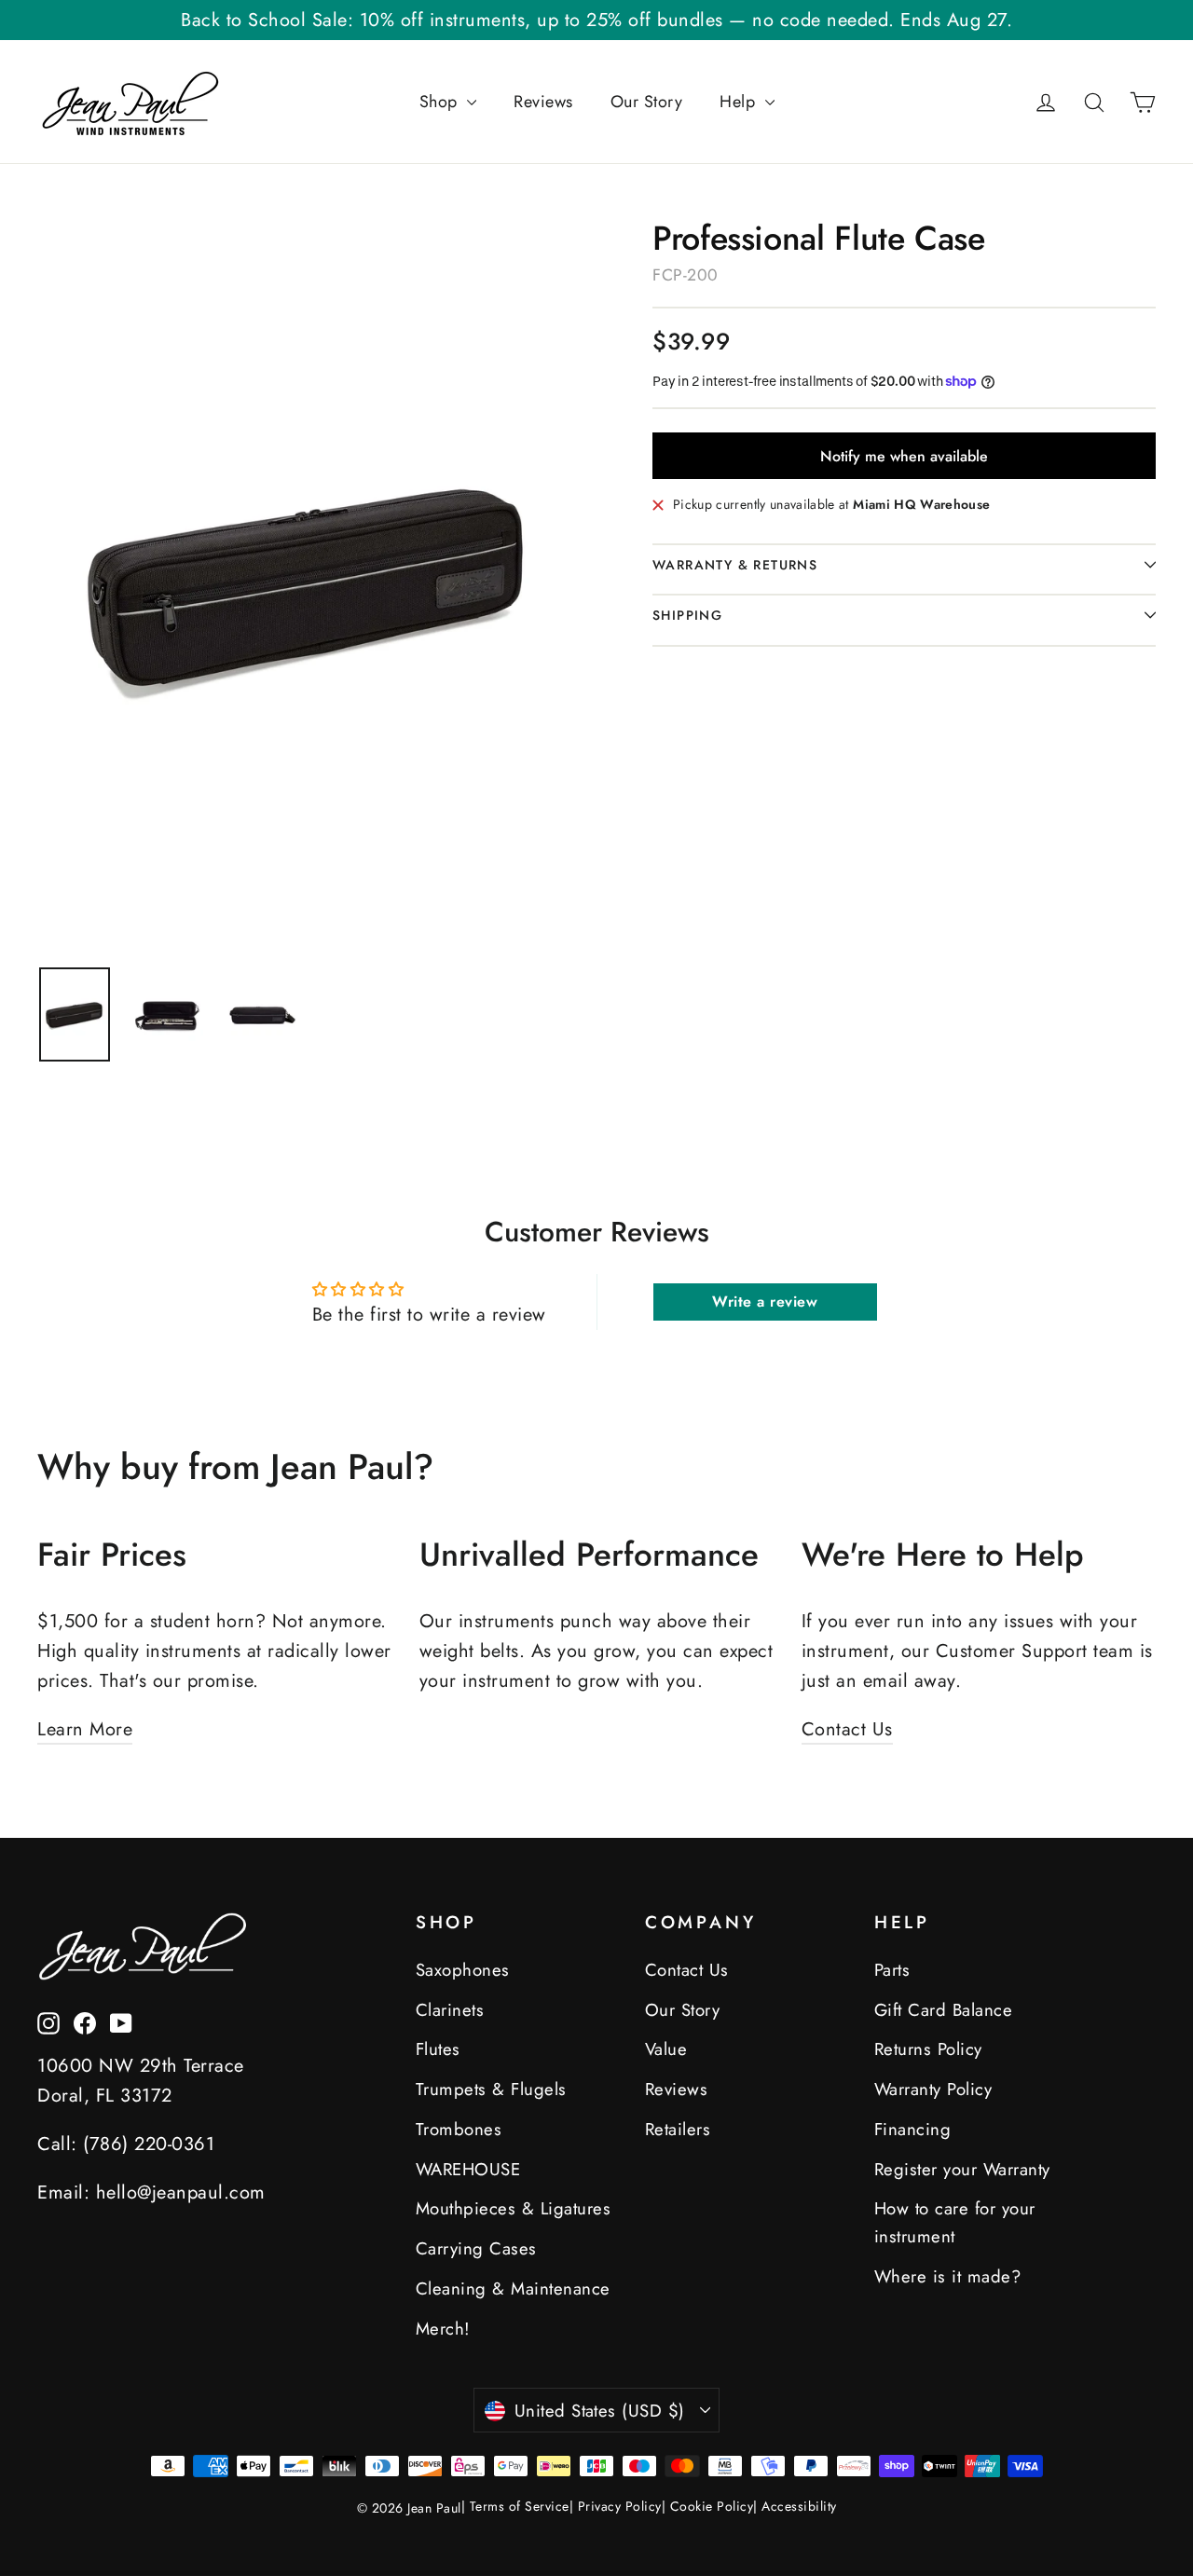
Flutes (438, 2049)
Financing (913, 2129)
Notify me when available (904, 456)
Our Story (647, 102)
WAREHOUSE (468, 2169)
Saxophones (463, 1970)
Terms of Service (520, 2506)
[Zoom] (310, 583)
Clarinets (450, 2010)
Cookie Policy (712, 2506)
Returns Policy (928, 2049)
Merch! (443, 2329)
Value (666, 2049)
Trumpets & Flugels (491, 2089)
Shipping (687, 615)
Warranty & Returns (735, 565)
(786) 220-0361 (149, 2144)
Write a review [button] (765, 1302)
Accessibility (799, 2506)
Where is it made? (948, 2276)
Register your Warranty (962, 2169)
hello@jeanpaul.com (181, 2192)
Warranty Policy (933, 2089)
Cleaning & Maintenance (513, 2288)
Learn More (85, 1729)
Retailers (678, 2129)
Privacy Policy (620, 2506)
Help (740, 102)
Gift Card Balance (944, 2010)
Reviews (543, 102)
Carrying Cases (476, 2248)
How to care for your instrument (955, 2222)
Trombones (459, 2129)
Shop (441, 102)
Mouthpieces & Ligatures (514, 2208)
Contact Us (847, 1729)
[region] (75, 1014)
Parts (892, 1970)
